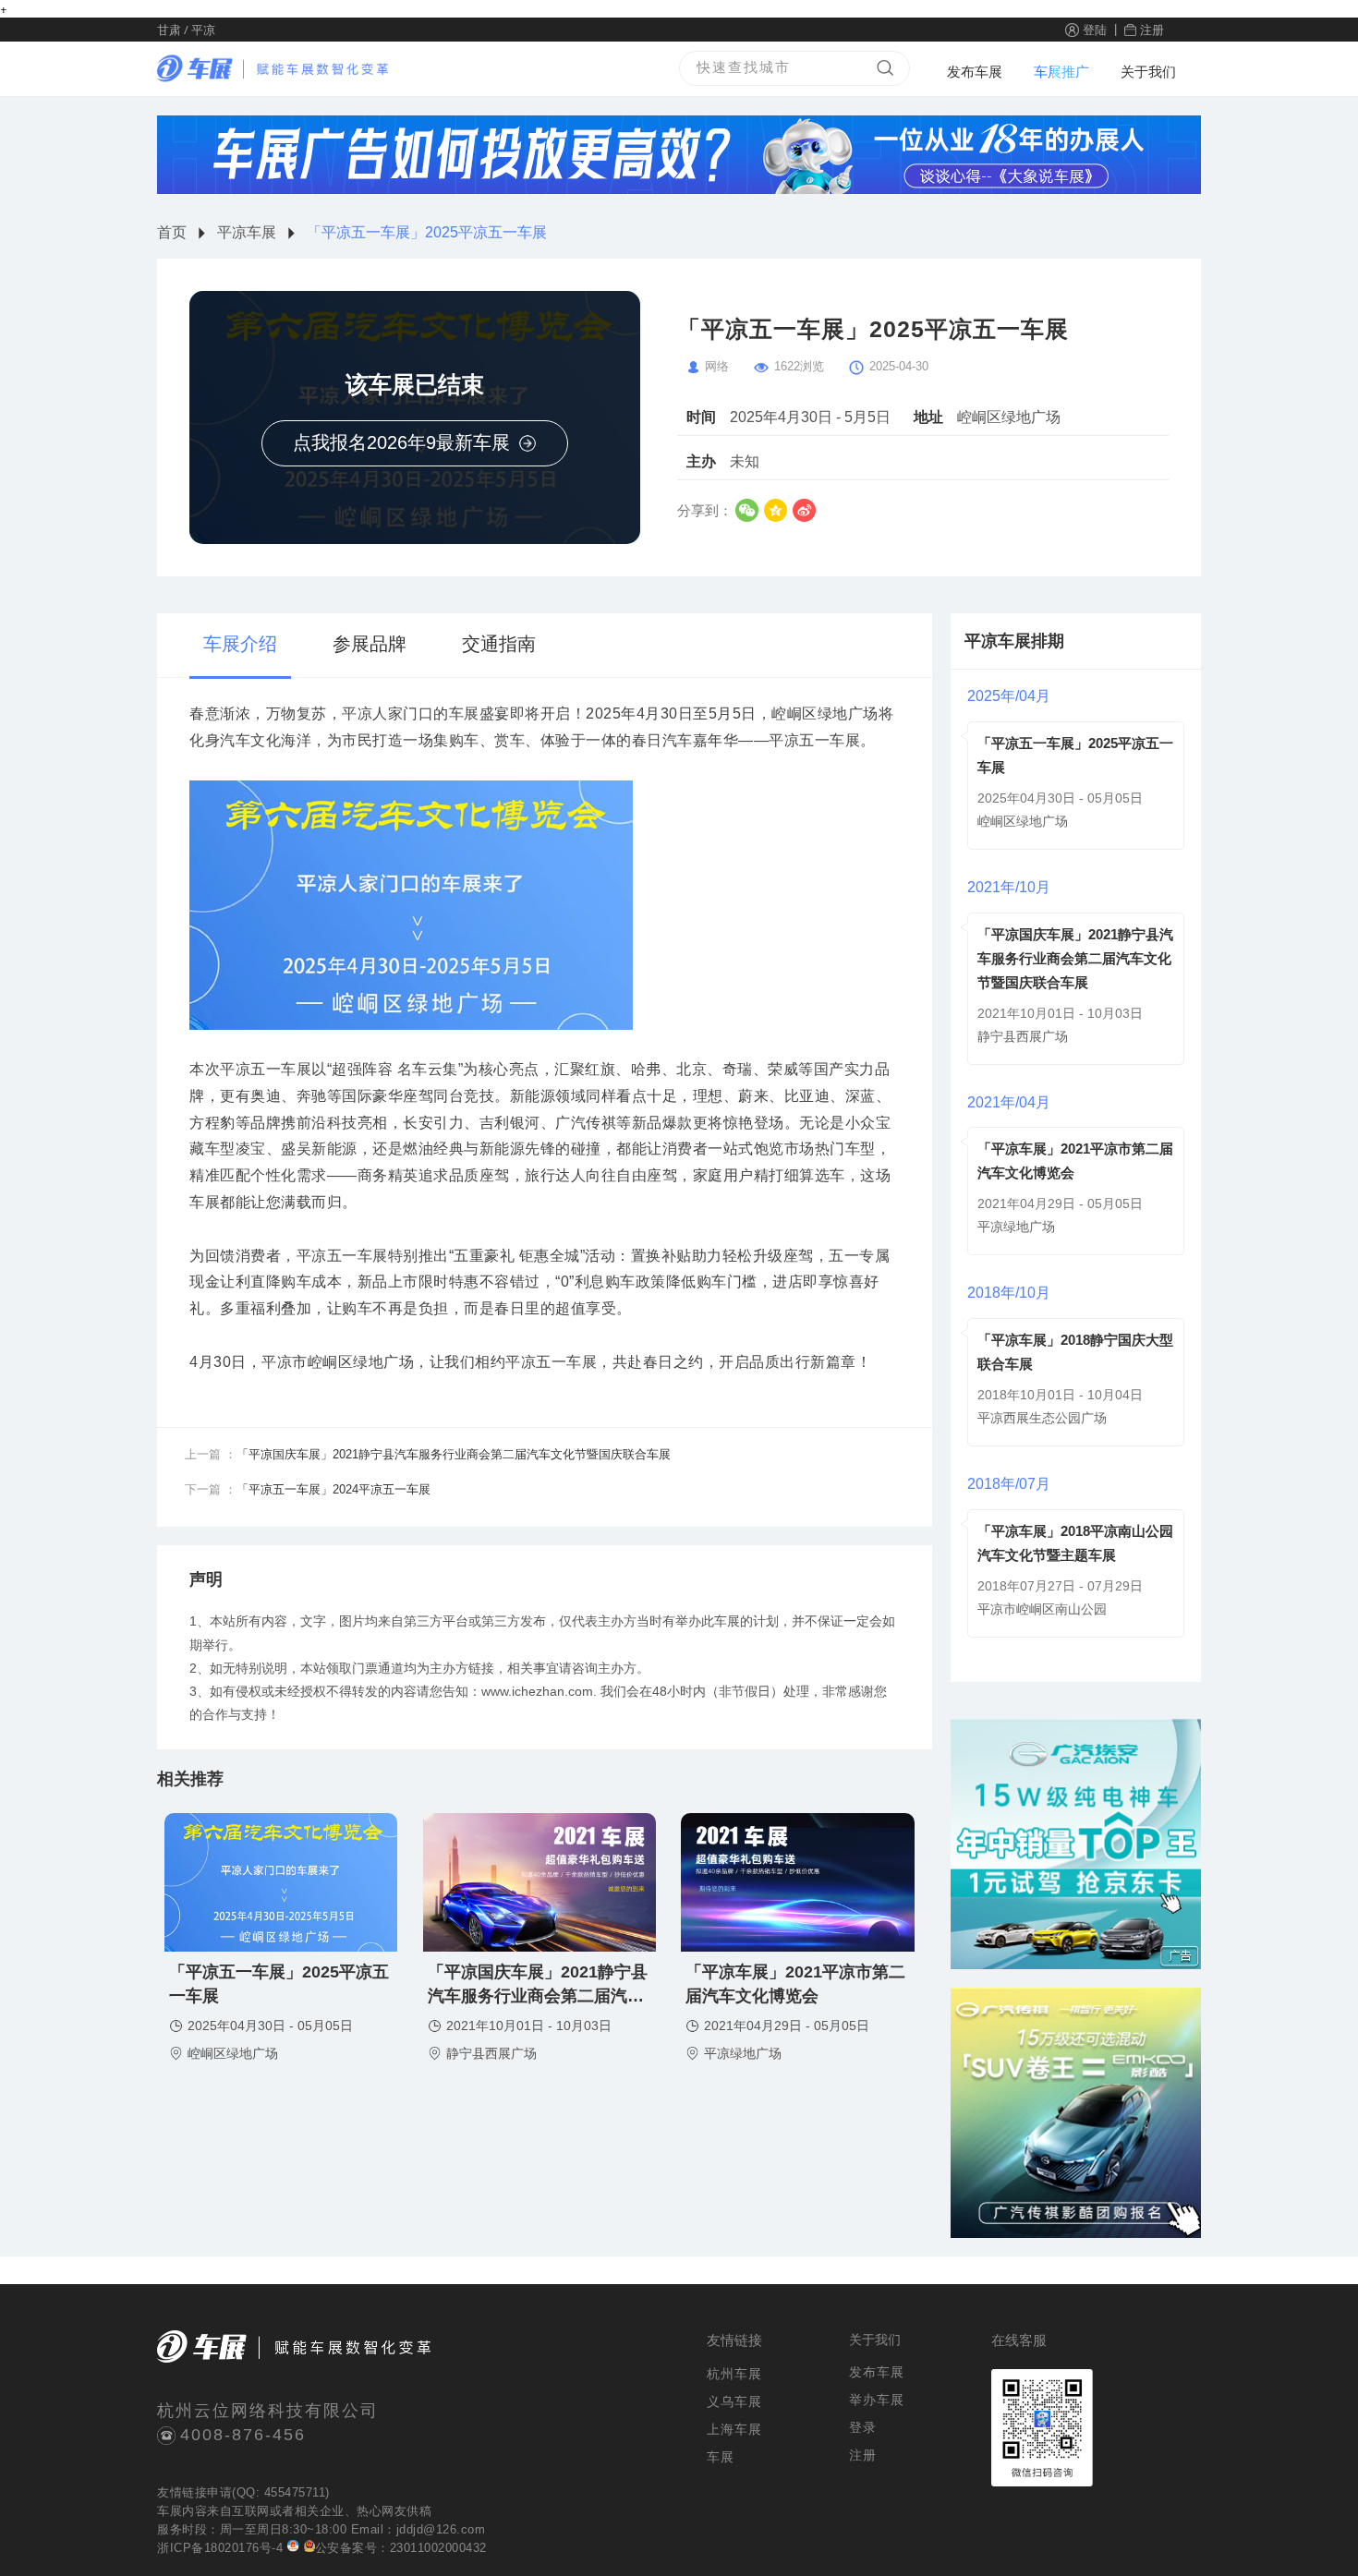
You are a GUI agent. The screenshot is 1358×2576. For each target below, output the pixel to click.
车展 (170, 2511)
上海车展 (734, 2429)
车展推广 (1061, 72)
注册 (1152, 29)
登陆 (1095, 29)
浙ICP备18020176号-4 (220, 2548)
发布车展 (975, 72)
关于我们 (1148, 72)
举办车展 (877, 2400)
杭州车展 (734, 2374)
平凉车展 (247, 232)
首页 (172, 232)
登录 (863, 2427)
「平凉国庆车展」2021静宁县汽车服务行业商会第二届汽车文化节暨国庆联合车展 (1075, 958)
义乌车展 (734, 2401)
